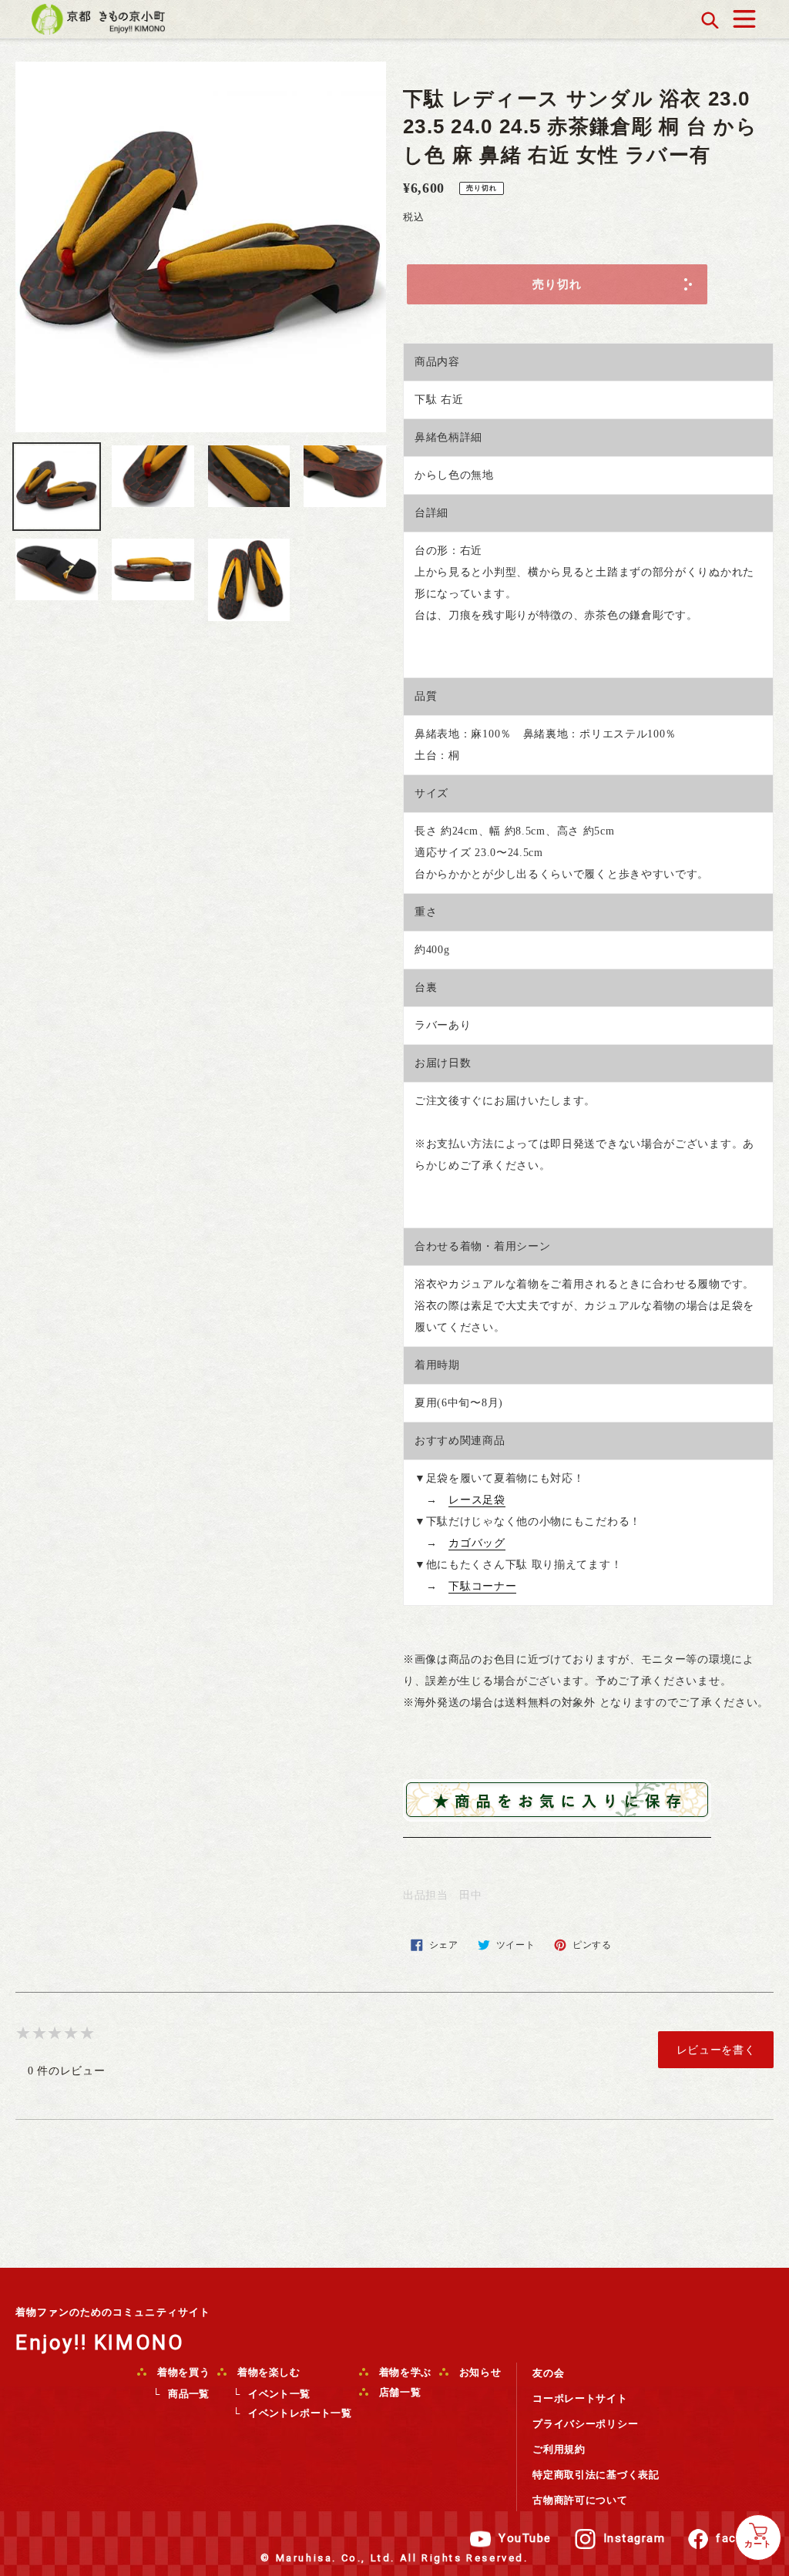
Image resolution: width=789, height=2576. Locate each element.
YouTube (525, 2538)
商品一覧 (189, 2394)
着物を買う (182, 2372)
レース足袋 (477, 1500)
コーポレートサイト (580, 2398)
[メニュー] (744, 15)
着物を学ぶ (404, 2372)
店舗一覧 (398, 2392)
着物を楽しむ (267, 2372)
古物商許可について (580, 2500)
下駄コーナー (482, 1586)
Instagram (635, 2538)
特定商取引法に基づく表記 (596, 2475)
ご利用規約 (559, 2449)
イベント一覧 (279, 2394)
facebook (745, 2538)
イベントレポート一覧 (300, 2413)
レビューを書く (716, 2050)
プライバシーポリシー (585, 2424)
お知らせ (478, 2372)
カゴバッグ (477, 1543)
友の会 (548, 2373)
